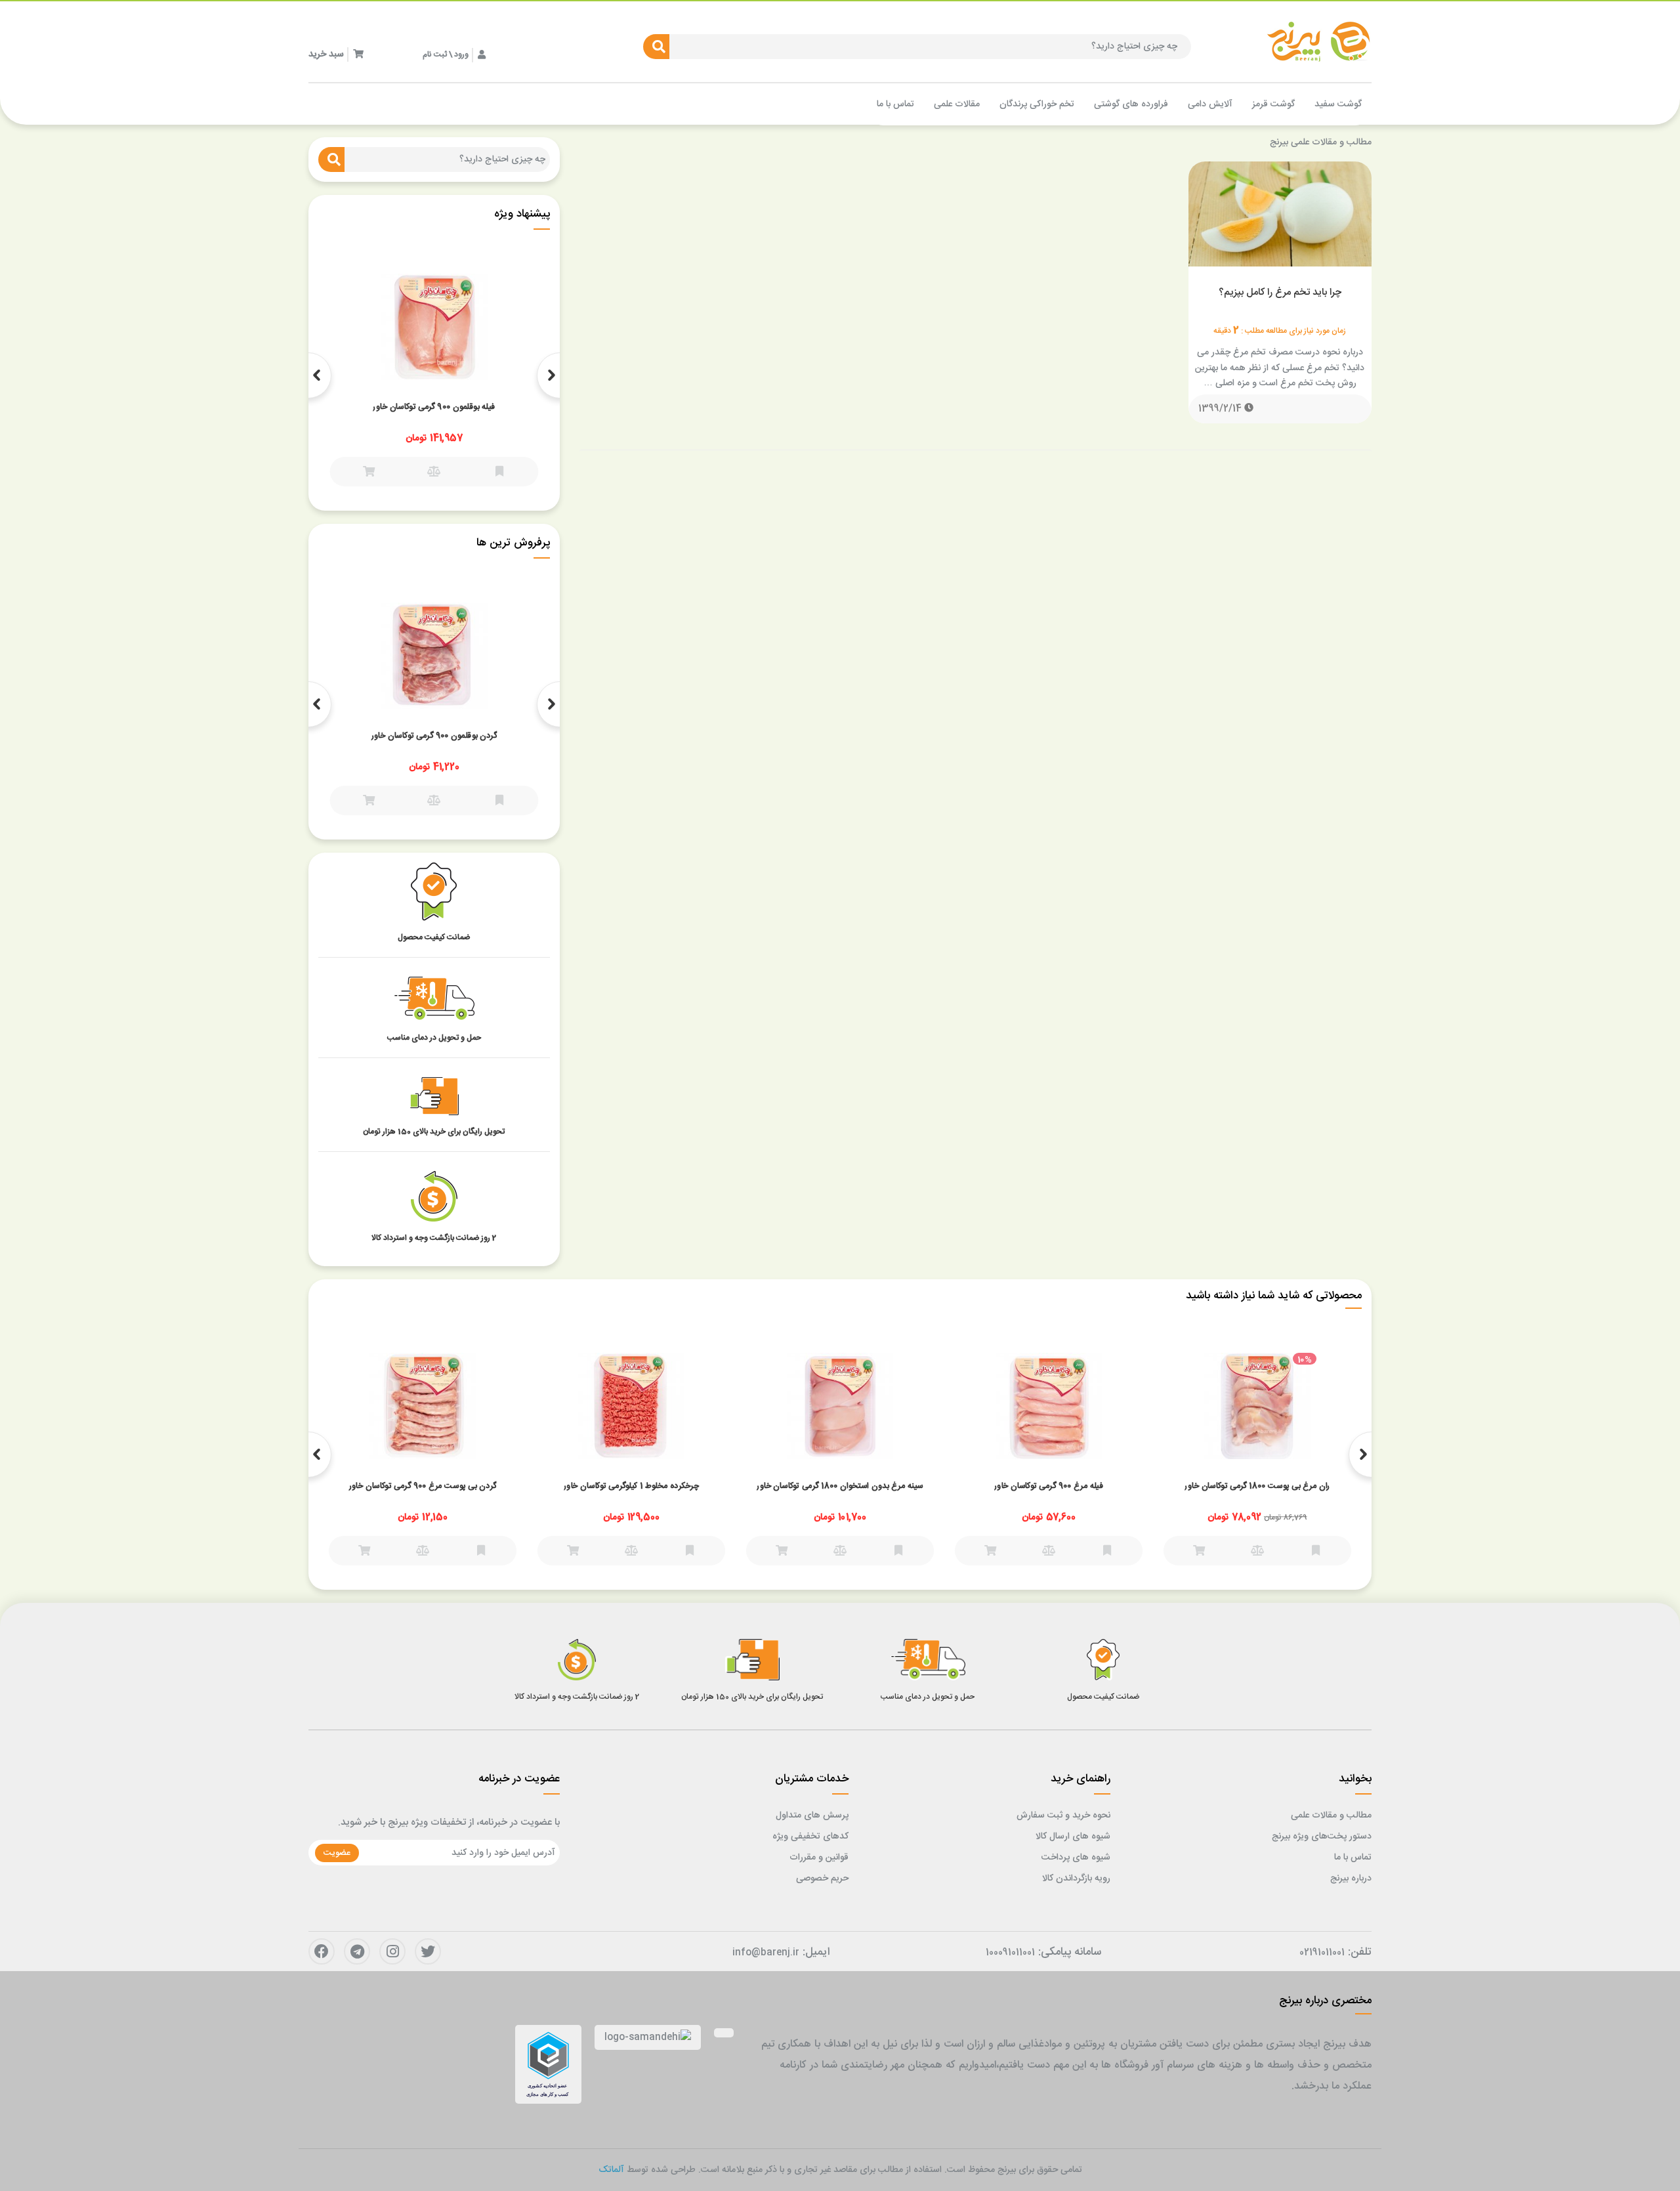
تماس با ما (1353, 1858)
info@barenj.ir (766, 1953)
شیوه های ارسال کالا (1073, 1837)
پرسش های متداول (812, 1816)
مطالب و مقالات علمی (1331, 1816)
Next (308, 375)
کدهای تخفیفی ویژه (810, 1837)
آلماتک (611, 2170)
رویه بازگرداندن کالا (1076, 1879)
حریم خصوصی (822, 1879)
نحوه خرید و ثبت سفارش (1063, 1816)
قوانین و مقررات (819, 1858)
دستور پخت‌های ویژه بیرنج (1322, 1837)
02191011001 (1322, 1953)
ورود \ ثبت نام (446, 54)
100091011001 (1010, 1953)
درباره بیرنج (1351, 1879)
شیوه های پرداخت (1076, 1858)
